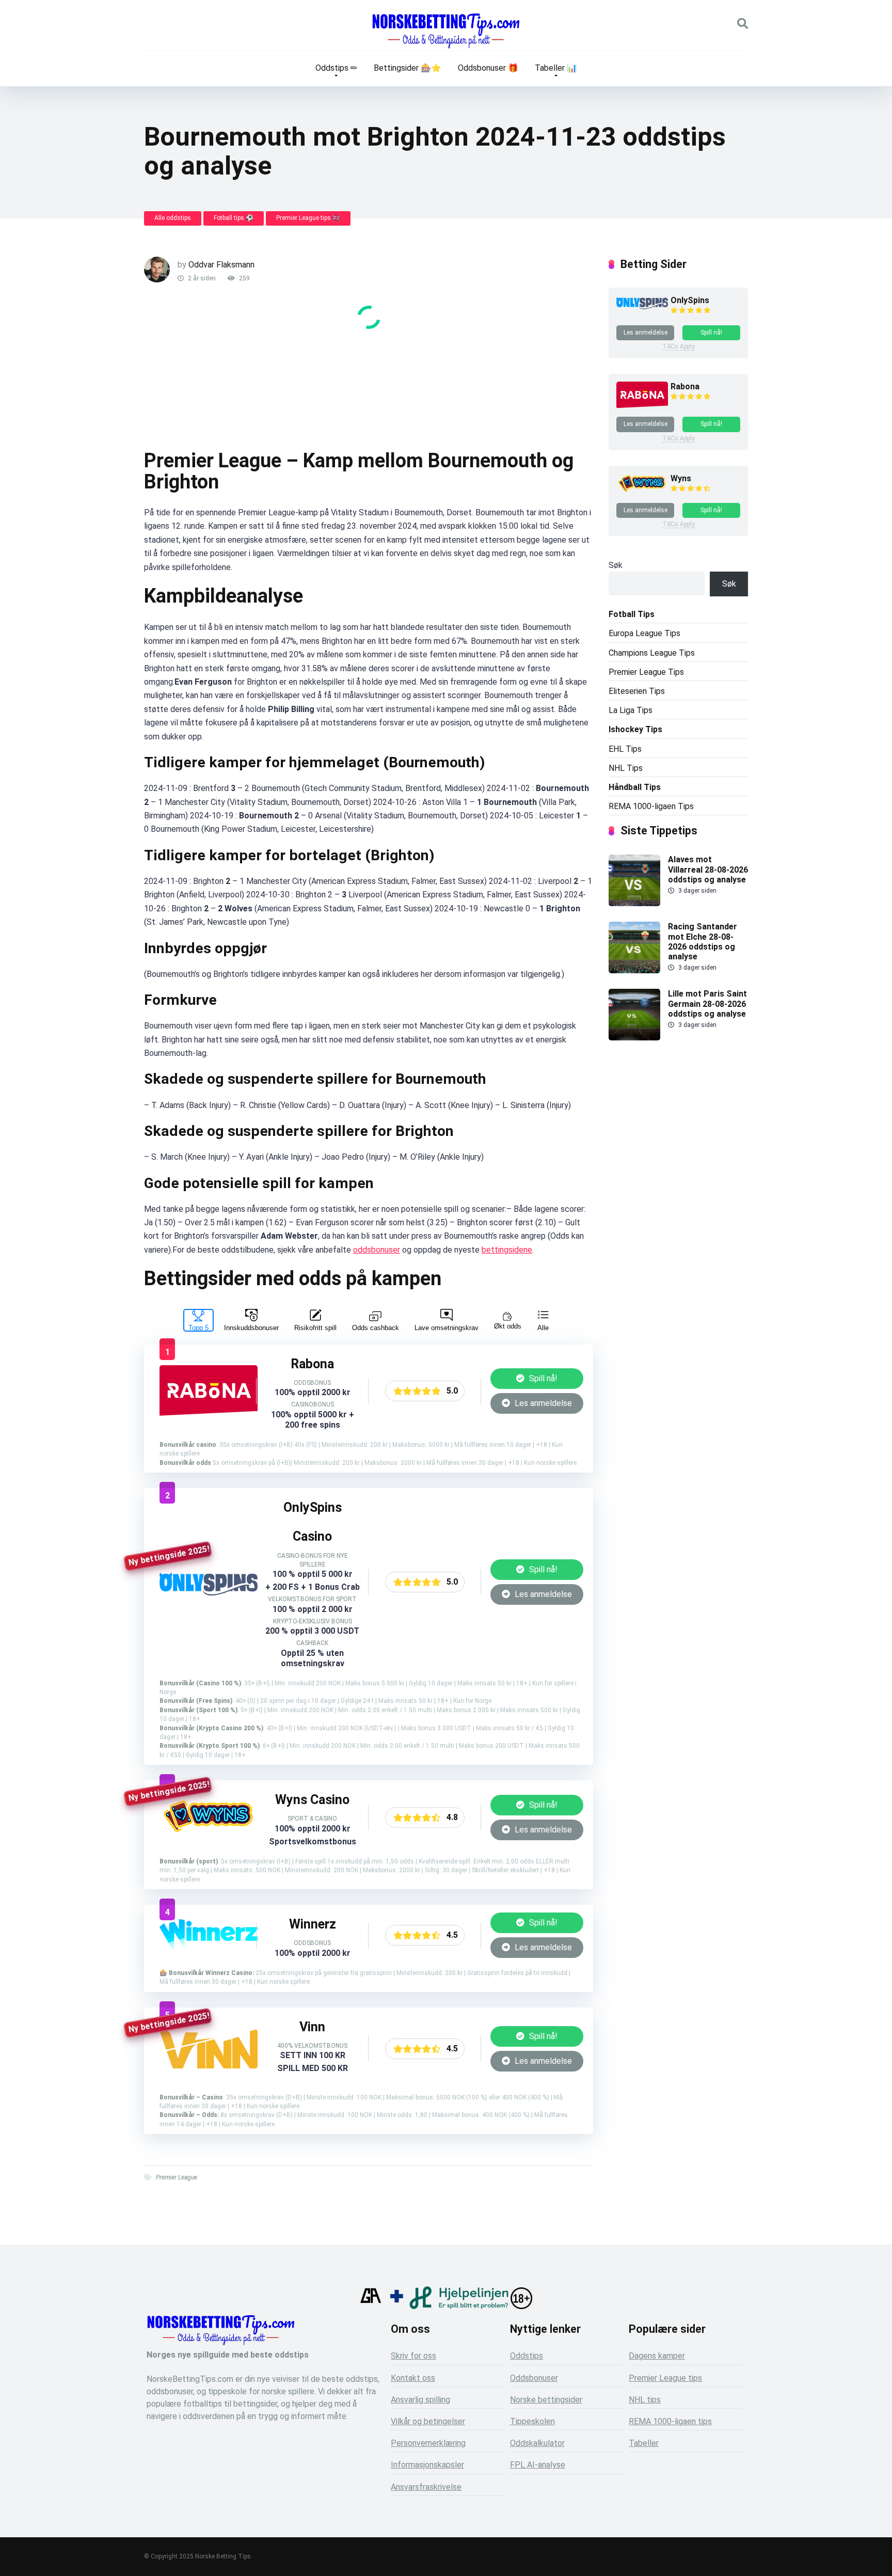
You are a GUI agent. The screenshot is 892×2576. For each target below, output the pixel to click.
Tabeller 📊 (556, 68)
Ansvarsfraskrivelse (426, 2487)
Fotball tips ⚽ (234, 218)
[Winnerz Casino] (209, 1941)
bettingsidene (507, 1250)
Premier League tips (665, 2378)
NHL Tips (626, 768)
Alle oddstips (173, 218)
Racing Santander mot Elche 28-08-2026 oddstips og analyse (703, 942)
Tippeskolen (532, 2421)
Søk (616, 565)
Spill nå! (542, 1378)
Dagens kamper (657, 2356)
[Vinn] (209, 2066)
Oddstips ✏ (336, 68)
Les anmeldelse (542, 1403)
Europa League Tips (644, 633)
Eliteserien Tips (637, 691)
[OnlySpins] (209, 1593)
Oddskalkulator (537, 2443)
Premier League (177, 2177)
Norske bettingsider (546, 2400)
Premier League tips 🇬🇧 (308, 218)
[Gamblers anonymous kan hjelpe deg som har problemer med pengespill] (371, 2306)
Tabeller (644, 2443)
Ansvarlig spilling (420, 2400)
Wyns (681, 478)
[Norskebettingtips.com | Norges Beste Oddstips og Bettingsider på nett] (446, 31)
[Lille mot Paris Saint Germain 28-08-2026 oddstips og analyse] (634, 1038)
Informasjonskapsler (427, 2465)
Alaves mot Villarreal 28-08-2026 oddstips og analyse (708, 869)
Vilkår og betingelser (428, 2421)
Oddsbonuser (534, 2378)
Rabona (685, 386)
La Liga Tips (631, 710)
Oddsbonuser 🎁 (488, 68)
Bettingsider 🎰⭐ (408, 68)
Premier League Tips (646, 672)
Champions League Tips (652, 653)
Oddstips (527, 2356)
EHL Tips (625, 749)
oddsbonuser (377, 1250)
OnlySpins (690, 300)
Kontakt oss (413, 2378)
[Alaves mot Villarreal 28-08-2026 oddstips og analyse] (634, 903)
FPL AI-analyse (538, 2465)
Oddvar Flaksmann (221, 265)
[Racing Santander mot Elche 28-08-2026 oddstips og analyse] (634, 970)
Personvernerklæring (428, 2443)
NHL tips (645, 2400)
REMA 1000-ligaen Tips (651, 806)
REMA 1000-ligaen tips (670, 2421)
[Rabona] (209, 1415)
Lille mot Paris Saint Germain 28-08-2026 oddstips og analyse (707, 1003)
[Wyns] (209, 1835)
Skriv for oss (413, 2356)
